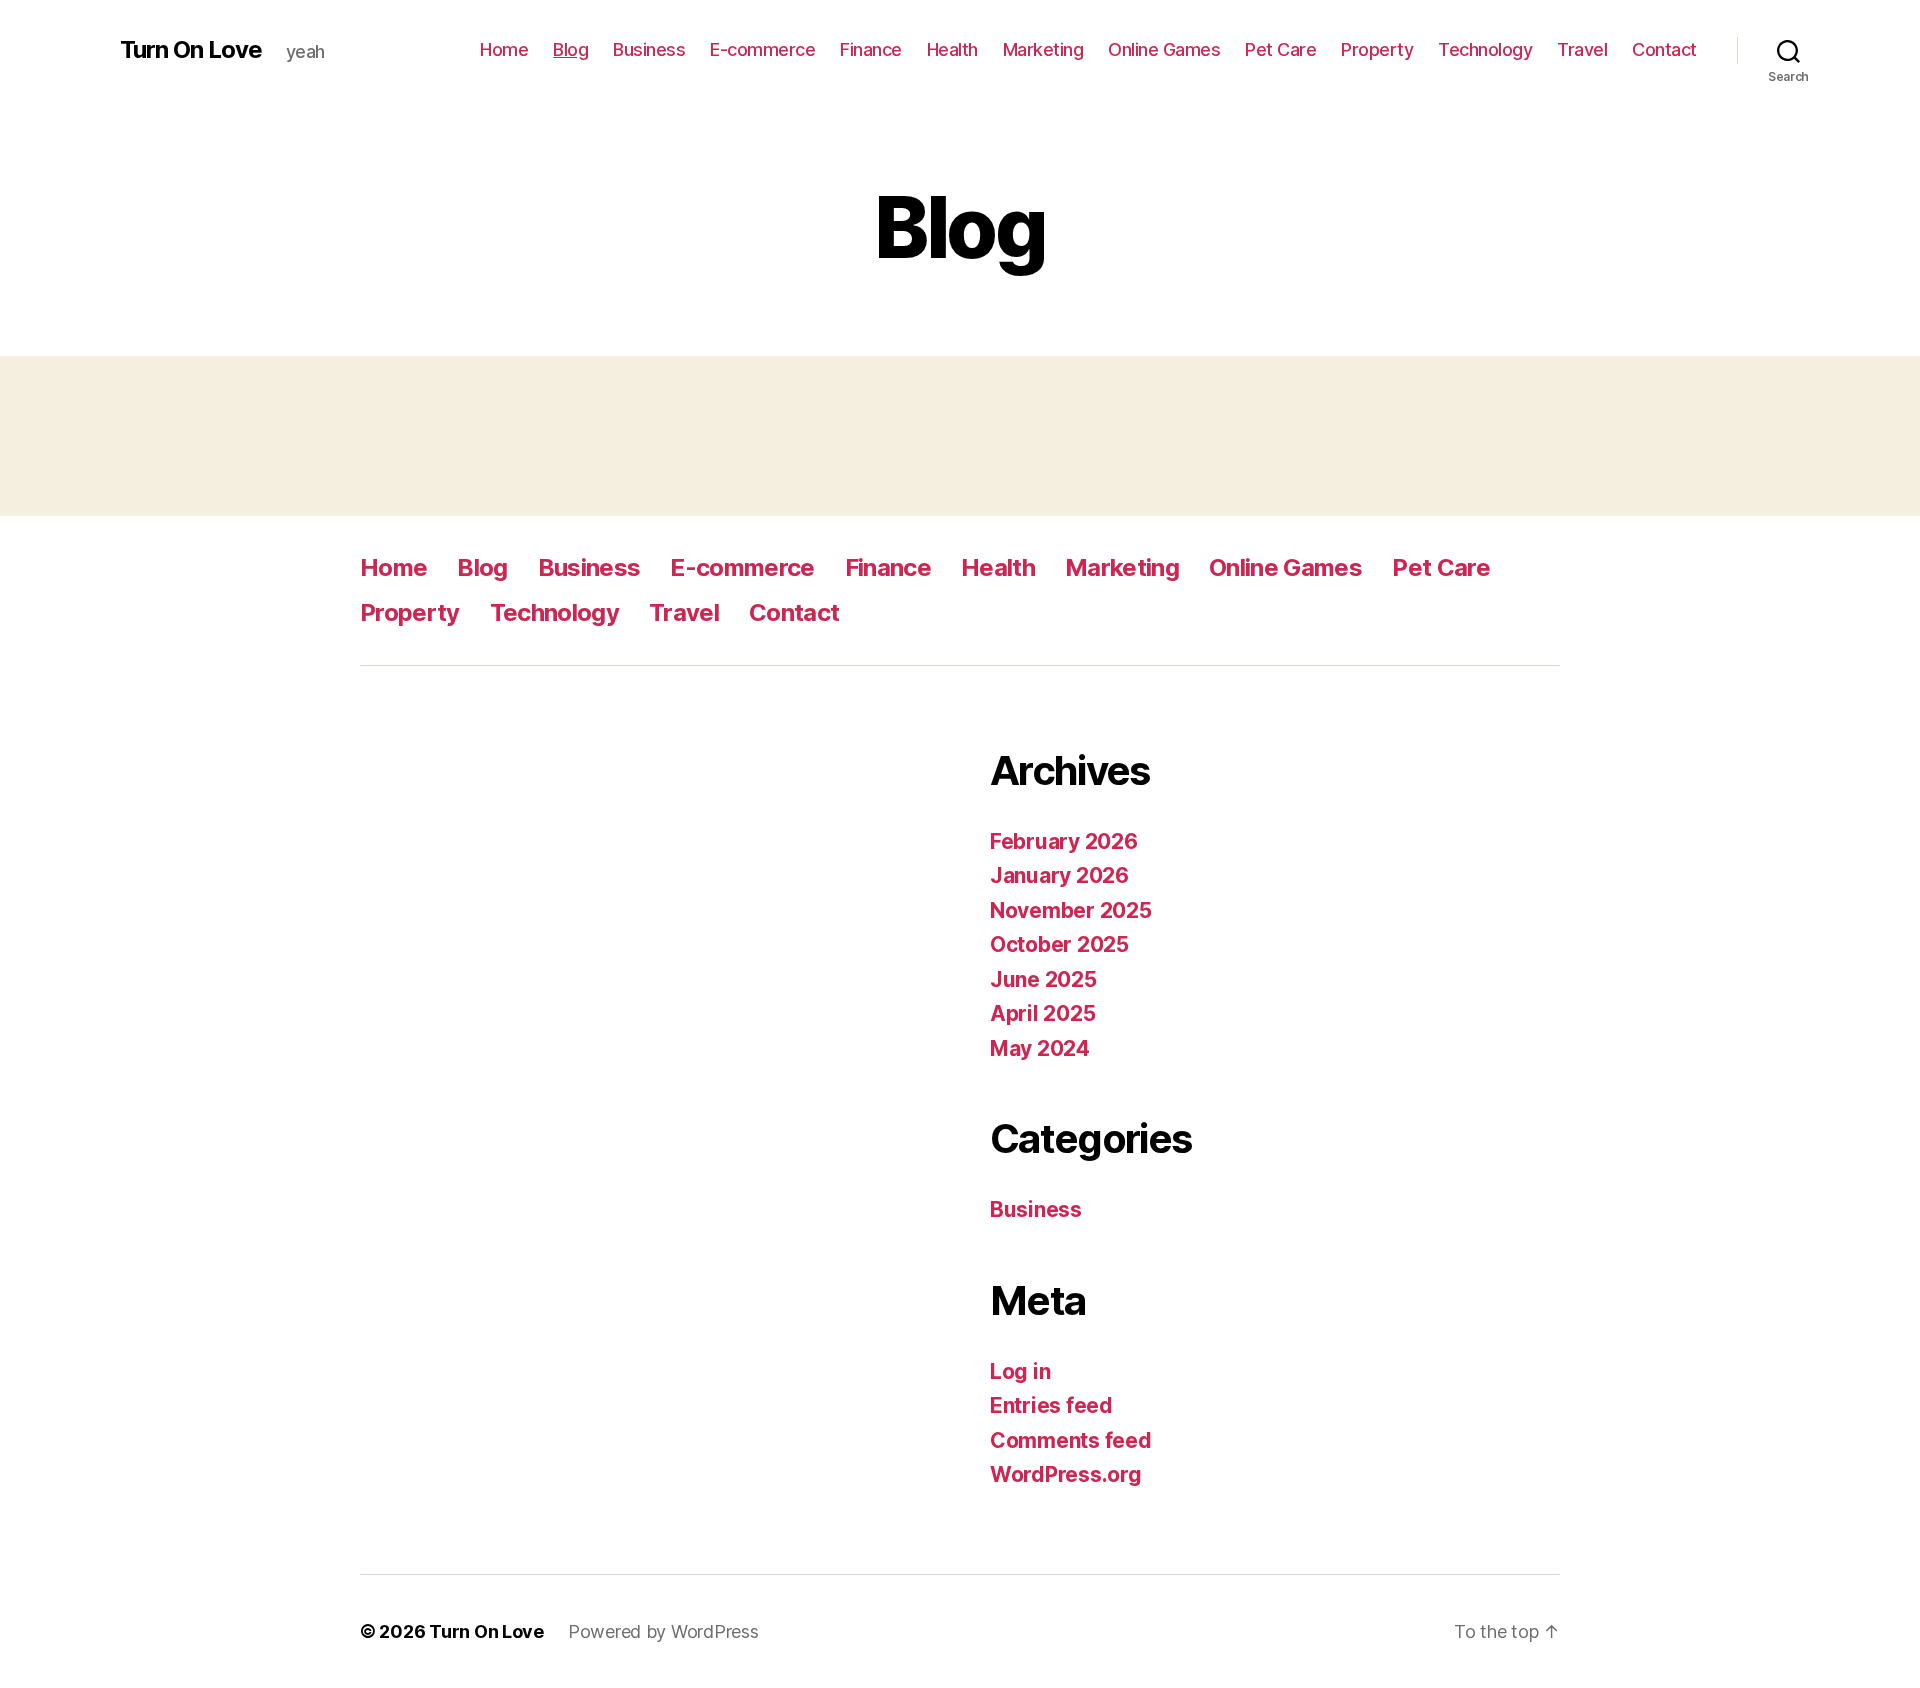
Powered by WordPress (663, 1631)
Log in (1020, 1371)
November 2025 (1071, 910)
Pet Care (1280, 49)
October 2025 (1059, 944)
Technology (1485, 49)
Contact (1664, 49)
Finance (871, 49)
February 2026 (1064, 841)
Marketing (1043, 49)
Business (649, 49)
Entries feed (1051, 1405)
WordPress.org (1066, 1474)
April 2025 (1042, 1013)
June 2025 (1043, 979)
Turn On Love (191, 50)
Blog (570, 49)
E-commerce (762, 49)
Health (952, 49)
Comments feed (1071, 1440)
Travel (1582, 49)
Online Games (1164, 49)
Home (504, 49)
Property (1377, 49)
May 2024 (1040, 1048)
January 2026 (1059, 875)
